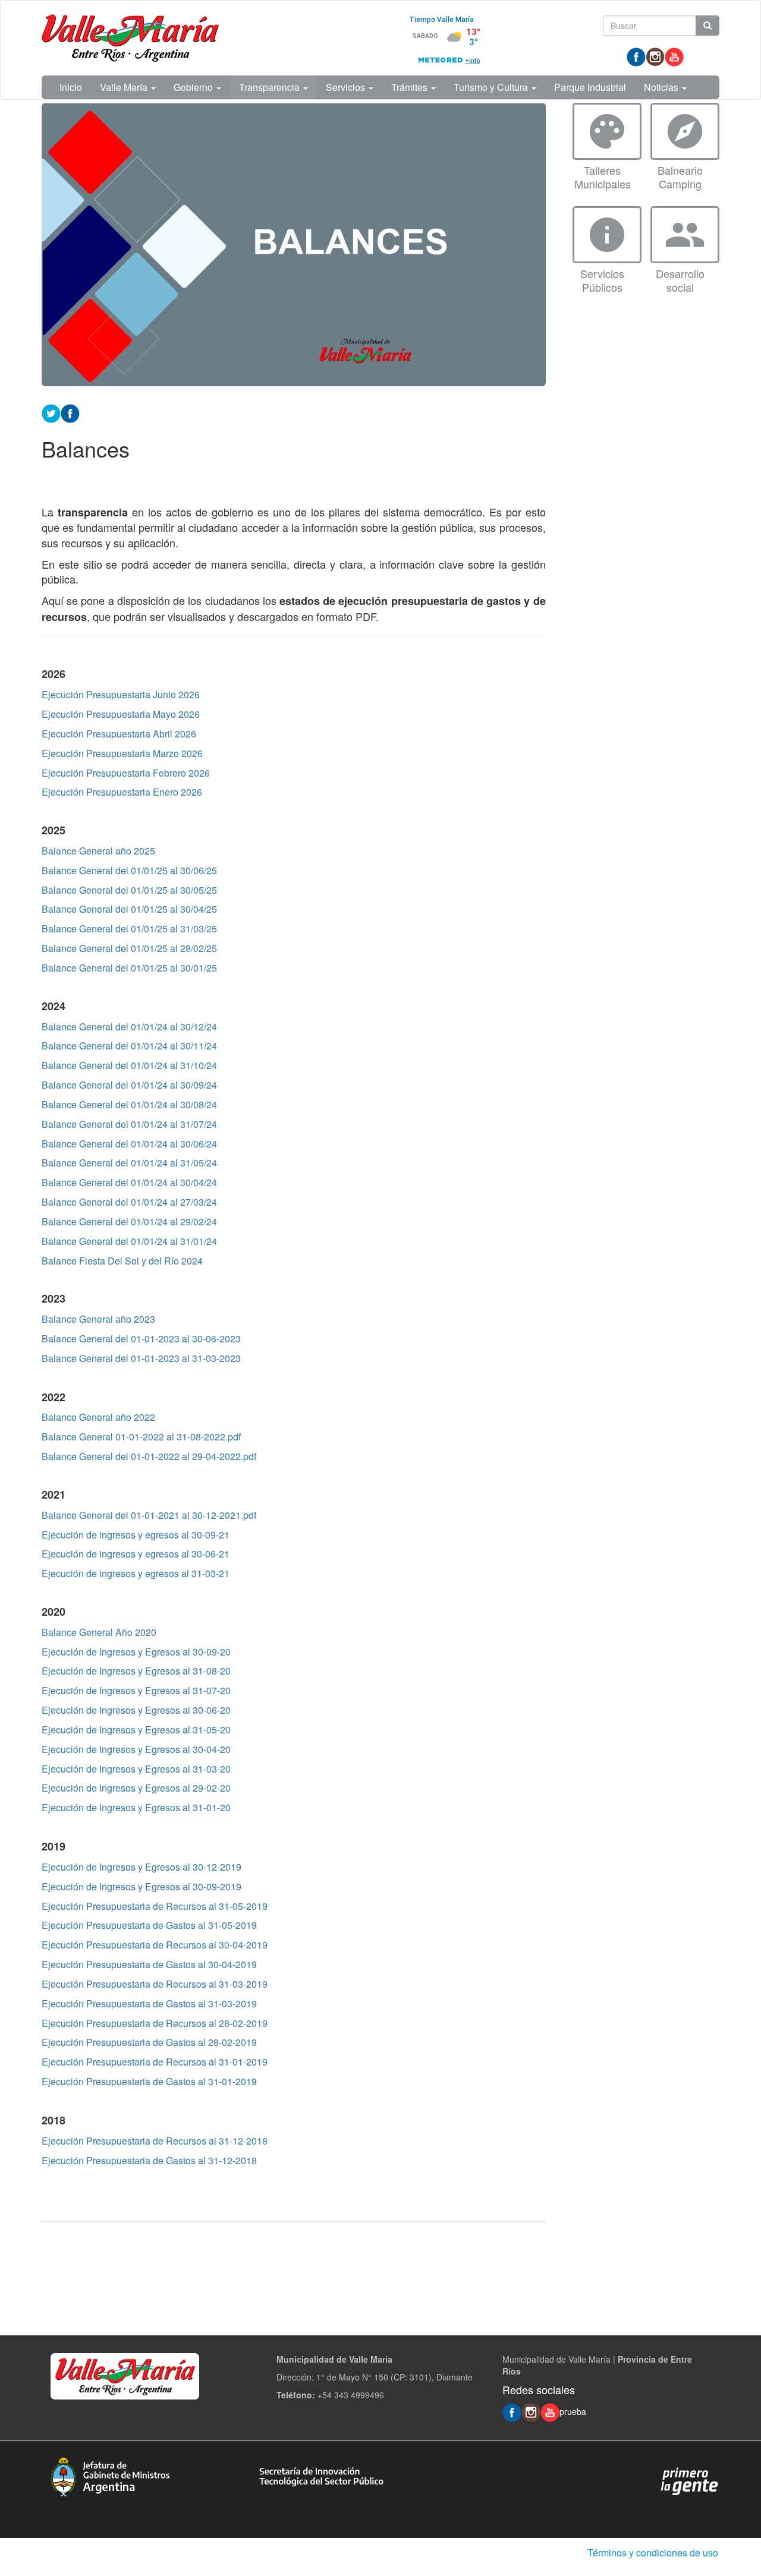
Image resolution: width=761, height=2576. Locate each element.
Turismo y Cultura (492, 87)
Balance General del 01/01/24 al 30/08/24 (129, 1104)
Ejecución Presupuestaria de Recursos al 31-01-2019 (155, 2062)
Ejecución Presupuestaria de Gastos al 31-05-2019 (149, 1925)
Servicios (347, 87)
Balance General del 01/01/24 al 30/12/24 (129, 1027)
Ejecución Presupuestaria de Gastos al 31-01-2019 (149, 2081)
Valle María (125, 87)
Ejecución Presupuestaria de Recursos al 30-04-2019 (155, 1945)
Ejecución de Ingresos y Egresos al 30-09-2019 (141, 1886)
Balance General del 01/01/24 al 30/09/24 (129, 1085)
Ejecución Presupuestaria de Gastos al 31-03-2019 (149, 2003)
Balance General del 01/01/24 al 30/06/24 (129, 1144)
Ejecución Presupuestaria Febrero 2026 (126, 773)
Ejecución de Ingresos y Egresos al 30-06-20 (136, 1710)
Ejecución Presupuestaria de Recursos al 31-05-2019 (155, 1906)
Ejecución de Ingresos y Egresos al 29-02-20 (136, 1788)
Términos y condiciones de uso (653, 2553)
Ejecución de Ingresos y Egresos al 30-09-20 (136, 1652)
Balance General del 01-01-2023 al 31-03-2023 (141, 1358)
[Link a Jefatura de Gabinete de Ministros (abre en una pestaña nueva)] (110, 2474)
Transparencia (271, 87)
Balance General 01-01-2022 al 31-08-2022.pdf (141, 1437)
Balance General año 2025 (98, 851)
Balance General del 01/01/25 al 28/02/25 (129, 948)
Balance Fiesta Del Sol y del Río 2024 (122, 1261)
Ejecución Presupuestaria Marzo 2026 (122, 753)
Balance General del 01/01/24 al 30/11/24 (129, 1046)
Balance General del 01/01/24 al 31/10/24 (129, 1065)
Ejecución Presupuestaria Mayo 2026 (121, 714)
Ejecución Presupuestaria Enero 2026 (122, 792)
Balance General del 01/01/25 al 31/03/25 (129, 928)
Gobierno (194, 87)
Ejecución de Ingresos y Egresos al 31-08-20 (136, 1671)
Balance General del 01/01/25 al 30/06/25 (129, 870)
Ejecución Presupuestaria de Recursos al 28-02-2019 (155, 2023)
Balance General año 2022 (98, 1417)
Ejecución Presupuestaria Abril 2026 (119, 734)
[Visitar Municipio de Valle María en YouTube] (674, 56)
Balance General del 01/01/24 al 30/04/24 (129, 1182)
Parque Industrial (590, 87)
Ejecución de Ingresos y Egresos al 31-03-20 (136, 1769)
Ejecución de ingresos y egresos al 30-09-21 (136, 1535)
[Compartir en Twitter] (51, 412)
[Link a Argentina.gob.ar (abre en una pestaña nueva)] (690, 2480)
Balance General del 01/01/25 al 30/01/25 (129, 968)
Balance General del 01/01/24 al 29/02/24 (129, 1221)
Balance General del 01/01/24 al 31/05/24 (129, 1163)
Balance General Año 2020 (99, 1632)
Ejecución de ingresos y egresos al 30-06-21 (136, 1554)
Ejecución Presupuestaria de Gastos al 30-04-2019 (149, 1964)
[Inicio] (130, 38)
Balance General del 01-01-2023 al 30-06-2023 (141, 1339)
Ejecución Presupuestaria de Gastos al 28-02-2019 (149, 2042)
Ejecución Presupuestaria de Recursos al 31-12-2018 (155, 2141)
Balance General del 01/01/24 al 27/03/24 (129, 1202)
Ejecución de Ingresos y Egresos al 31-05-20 (136, 1730)
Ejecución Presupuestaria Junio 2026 (121, 694)
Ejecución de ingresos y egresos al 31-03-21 (136, 1573)
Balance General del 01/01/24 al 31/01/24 (129, 1241)
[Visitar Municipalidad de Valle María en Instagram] (655, 56)
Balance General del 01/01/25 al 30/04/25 (129, 909)
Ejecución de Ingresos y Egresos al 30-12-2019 (141, 1867)
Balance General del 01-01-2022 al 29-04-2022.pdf (149, 1456)
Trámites (411, 87)
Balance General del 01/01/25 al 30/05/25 (129, 890)
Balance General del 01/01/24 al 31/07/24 (129, 1124)
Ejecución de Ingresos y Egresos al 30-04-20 (136, 1749)
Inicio (71, 87)
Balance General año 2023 (98, 1319)
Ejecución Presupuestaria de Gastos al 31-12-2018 (149, 2160)
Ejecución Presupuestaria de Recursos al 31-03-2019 (155, 1984)
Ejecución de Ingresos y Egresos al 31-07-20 (136, 1690)
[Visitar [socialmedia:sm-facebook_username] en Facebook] (70, 412)
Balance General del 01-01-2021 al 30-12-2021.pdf (149, 1515)
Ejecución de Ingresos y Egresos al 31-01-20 (136, 1807)
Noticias (662, 87)
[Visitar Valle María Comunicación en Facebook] (636, 56)
